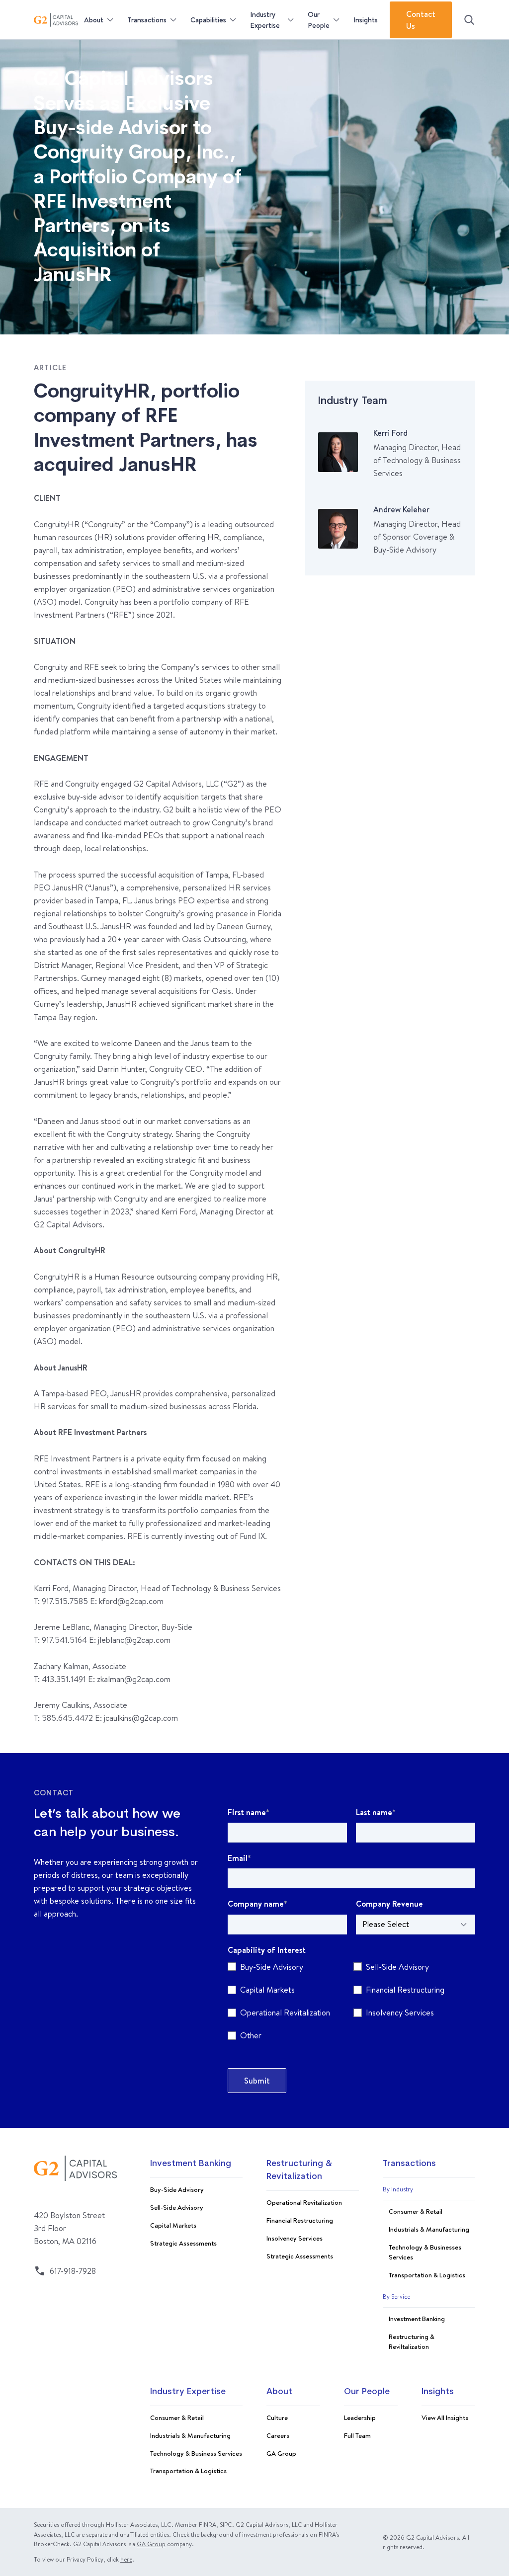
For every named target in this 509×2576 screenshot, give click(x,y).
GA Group (281, 2453)
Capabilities (208, 20)
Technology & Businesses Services (425, 2252)
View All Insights (445, 2417)
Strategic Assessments (183, 2243)
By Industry (398, 2189)
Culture (277, 2417)
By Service (396, 2296)
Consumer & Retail (416, 2211)
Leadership (360, 2417)
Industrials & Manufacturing (429, 2229)
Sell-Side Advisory (177, 2207)
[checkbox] (351, 2003)
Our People (319, 20)
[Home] (56, 20)
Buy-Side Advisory (177, 2189)
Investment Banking (191, 2164)
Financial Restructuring (300, 2220)
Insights (366, 20)
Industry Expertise (265, 20)
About (94, 20)
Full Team (357, 2435)
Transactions (147, 20)
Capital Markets (173, 2225)
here (126, 2559)
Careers (278, 2435)
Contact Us (421, 20)
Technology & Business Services (196, 2453)
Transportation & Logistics (427, 2275)
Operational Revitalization (304, 2202)
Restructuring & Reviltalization (412, 2341)
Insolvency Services (295, 2238)
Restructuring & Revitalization (299, 2170)
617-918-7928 (73, 2271)
